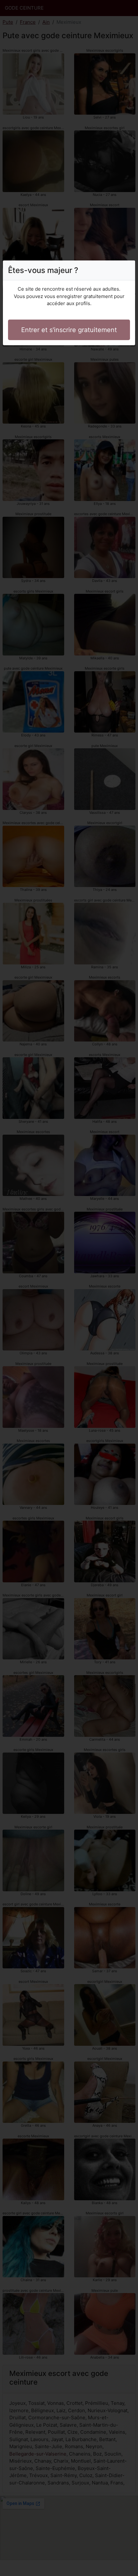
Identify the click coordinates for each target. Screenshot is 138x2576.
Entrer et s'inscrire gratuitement (69, 330)
